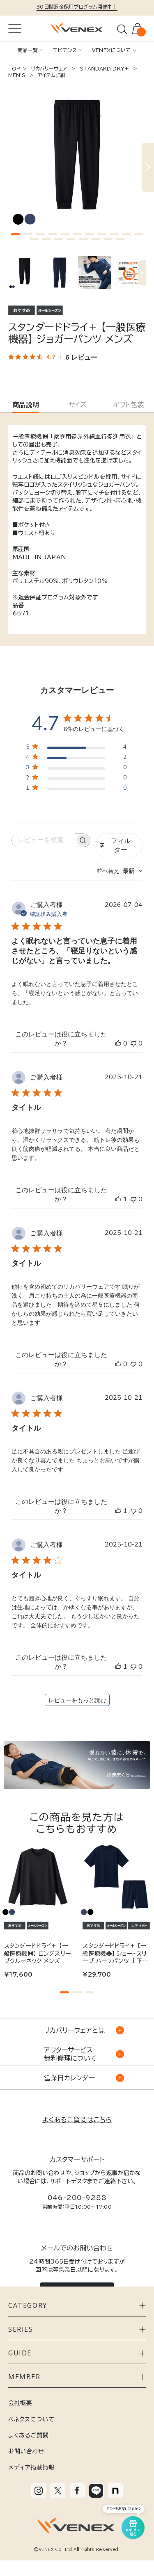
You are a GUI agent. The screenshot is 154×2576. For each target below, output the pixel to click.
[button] (16, 234)
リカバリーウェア (49, 68)
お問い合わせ (26, 2451)
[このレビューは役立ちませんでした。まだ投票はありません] (133, 1043)
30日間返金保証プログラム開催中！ (77, 7)
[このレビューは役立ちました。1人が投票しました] (118, 1199)
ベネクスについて (31, 2419)
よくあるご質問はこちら (77, 2120)
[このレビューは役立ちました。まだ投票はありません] (118, 1043)
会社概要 (20, 2403)
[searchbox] (44, 840)
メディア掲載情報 (31, 2467)
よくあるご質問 (29, 2435)
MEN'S (18, 75)
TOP (14, 68)
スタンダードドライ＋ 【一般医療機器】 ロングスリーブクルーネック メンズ (37, 1953)
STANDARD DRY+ (104, 68)
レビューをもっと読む (77, 1700)
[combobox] (120, 871)
